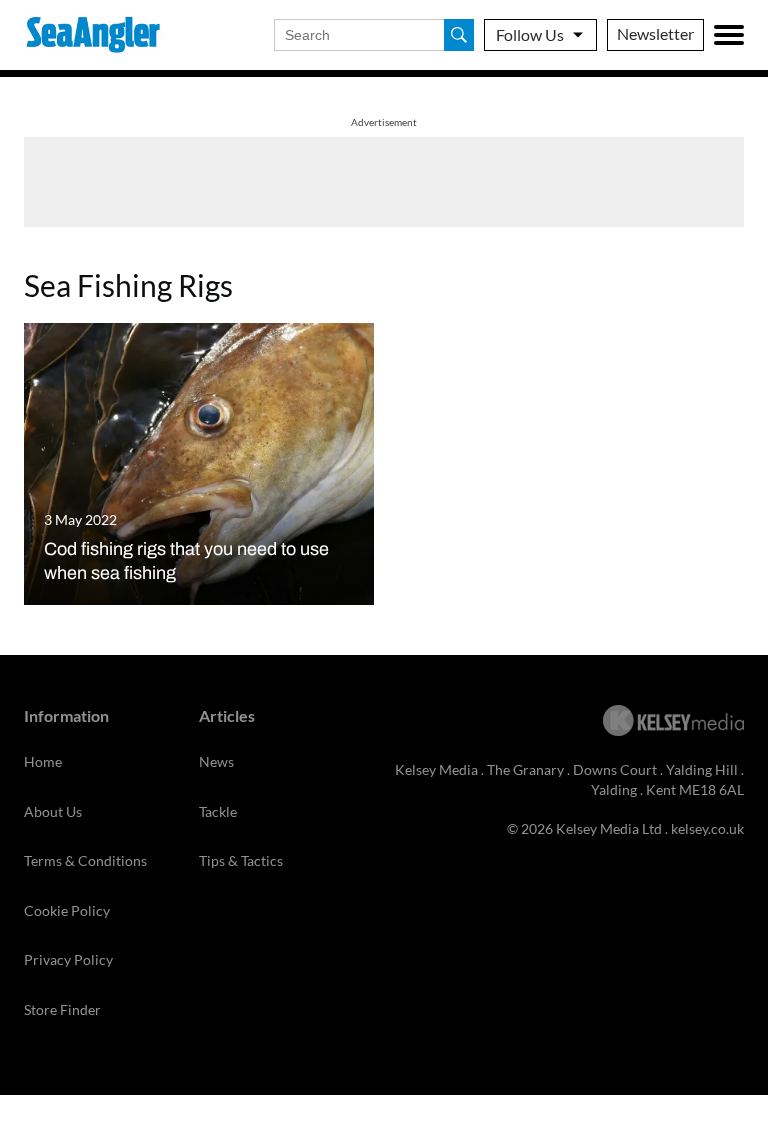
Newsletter (655, 33)
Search (459, 35)
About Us (53, 811)
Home (43, 761)
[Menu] (729, 35)
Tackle (218, 811)
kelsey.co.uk (707, 828)
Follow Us (530, 34)
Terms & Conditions (85, 860)
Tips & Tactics (241, 860)
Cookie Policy (67, 910)
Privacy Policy (68, 959)
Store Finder (62, 1009)
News (216, 761)
